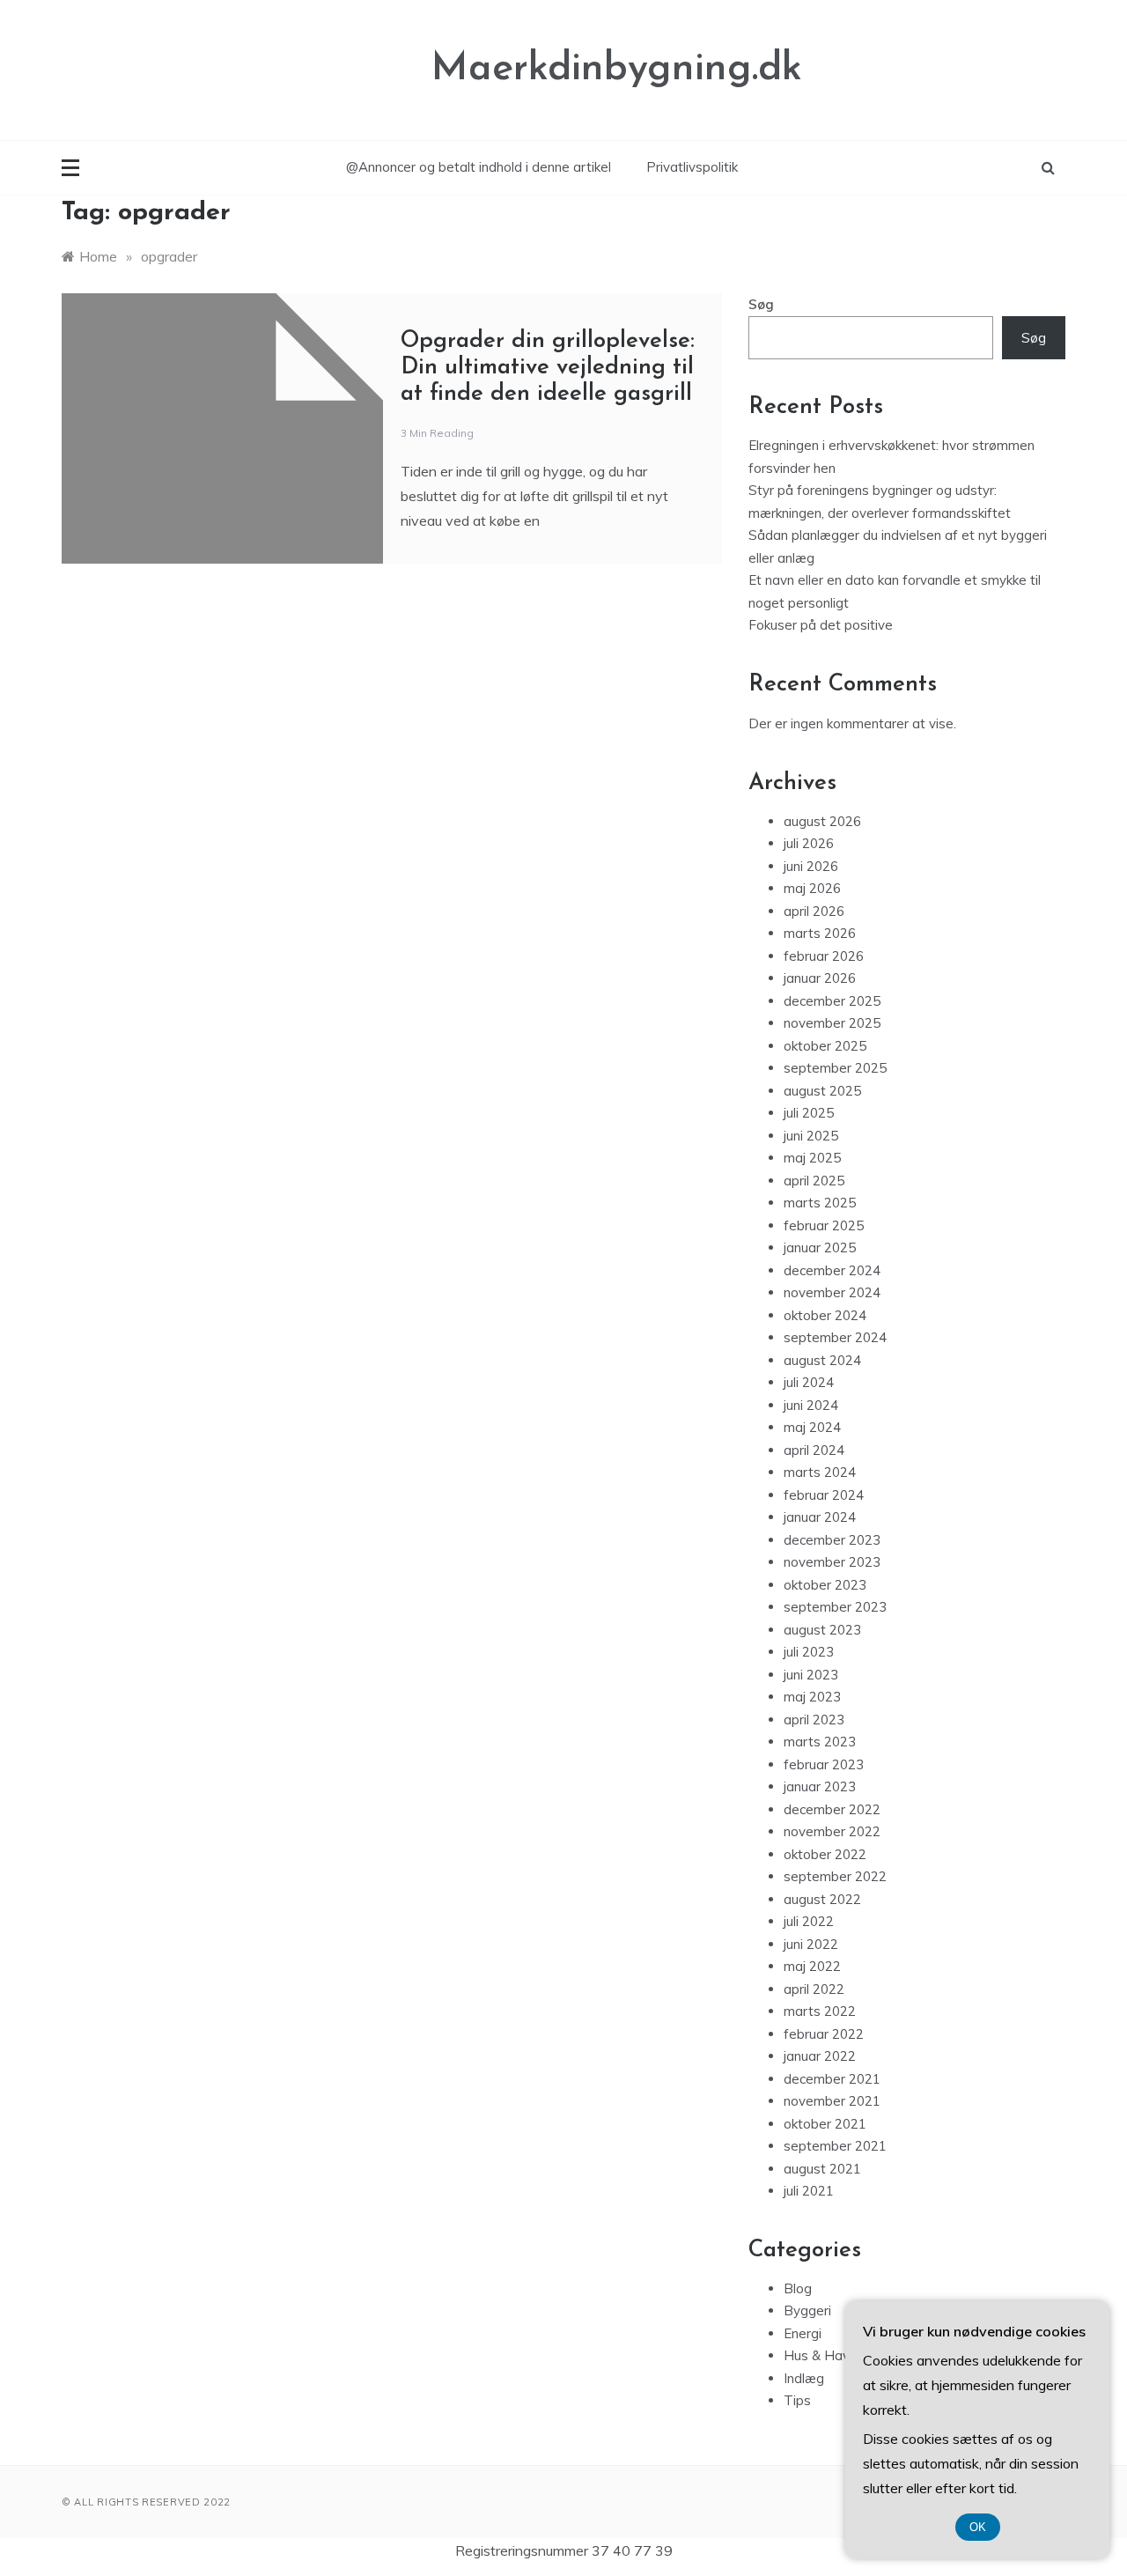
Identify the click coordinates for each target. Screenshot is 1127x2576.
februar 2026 (824, 956)
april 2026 (814, 911)
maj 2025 (812, 1158)
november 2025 (832, 1023)
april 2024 (814, 1450)
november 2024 (832, 1292)
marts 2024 (820, 1472)
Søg (761, 304)
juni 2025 (811, 1136)
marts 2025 (820, 1203)
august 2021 (822, 2169)
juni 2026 (811, 866)
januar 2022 (820, 2056)
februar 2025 (824, 1225)
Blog (798, 2288)
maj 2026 (812, 888)
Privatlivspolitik (692, 167)
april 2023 (814, 1720)
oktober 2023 (825, 1585)
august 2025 (822, 1091)
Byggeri (807, 2310)
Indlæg (804, 2378)
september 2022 (835, 1876)
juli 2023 (809, 1652)
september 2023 (835, 1607)
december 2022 (832, 1809)
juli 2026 (809, 843)
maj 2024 (812, 1427)
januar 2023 (820, 1786)
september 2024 (835, 1337)
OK (978, 2527)
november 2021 (832, 2101)
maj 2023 (812, 1697)
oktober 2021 (825, 2124)
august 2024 (822, 1360)
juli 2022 (809, 1921)
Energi (803, 2333)
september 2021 (835, 2146)
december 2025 (832, 1001)
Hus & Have (821, 2355)
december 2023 (832, 1540)
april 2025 (814, 1181)
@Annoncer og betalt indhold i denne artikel (479, 167)
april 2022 (814, 1989)
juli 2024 (809, 1382)
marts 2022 (820, 2011)
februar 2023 (824, 1764)
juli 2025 (809, 1113)
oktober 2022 (825, 1854)
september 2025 (835, 1068)
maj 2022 (812, 1966)
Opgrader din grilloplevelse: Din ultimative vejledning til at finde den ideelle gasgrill (548, 368)
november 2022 (832, 1831)
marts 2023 (820, 1742)
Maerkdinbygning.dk (617, 69)
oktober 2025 (825, 1046)
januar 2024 (820, 1517)
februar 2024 (824, 1495)
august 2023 (822, 1630)
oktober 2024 (825, 1315)
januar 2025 (820, 1247)
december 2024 (832, 1270)
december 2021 (832, 2079)
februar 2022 (824, 2034)
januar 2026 (820, 978)
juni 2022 (811, 1944)
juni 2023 (811, 1675)
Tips (797, 2400)
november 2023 (832, 1562)
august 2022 (822, 1899)
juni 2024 (811, 1405)
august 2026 (822, 821)
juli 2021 (809, 2191)
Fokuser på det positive (821, 625)
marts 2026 (820, 933)
